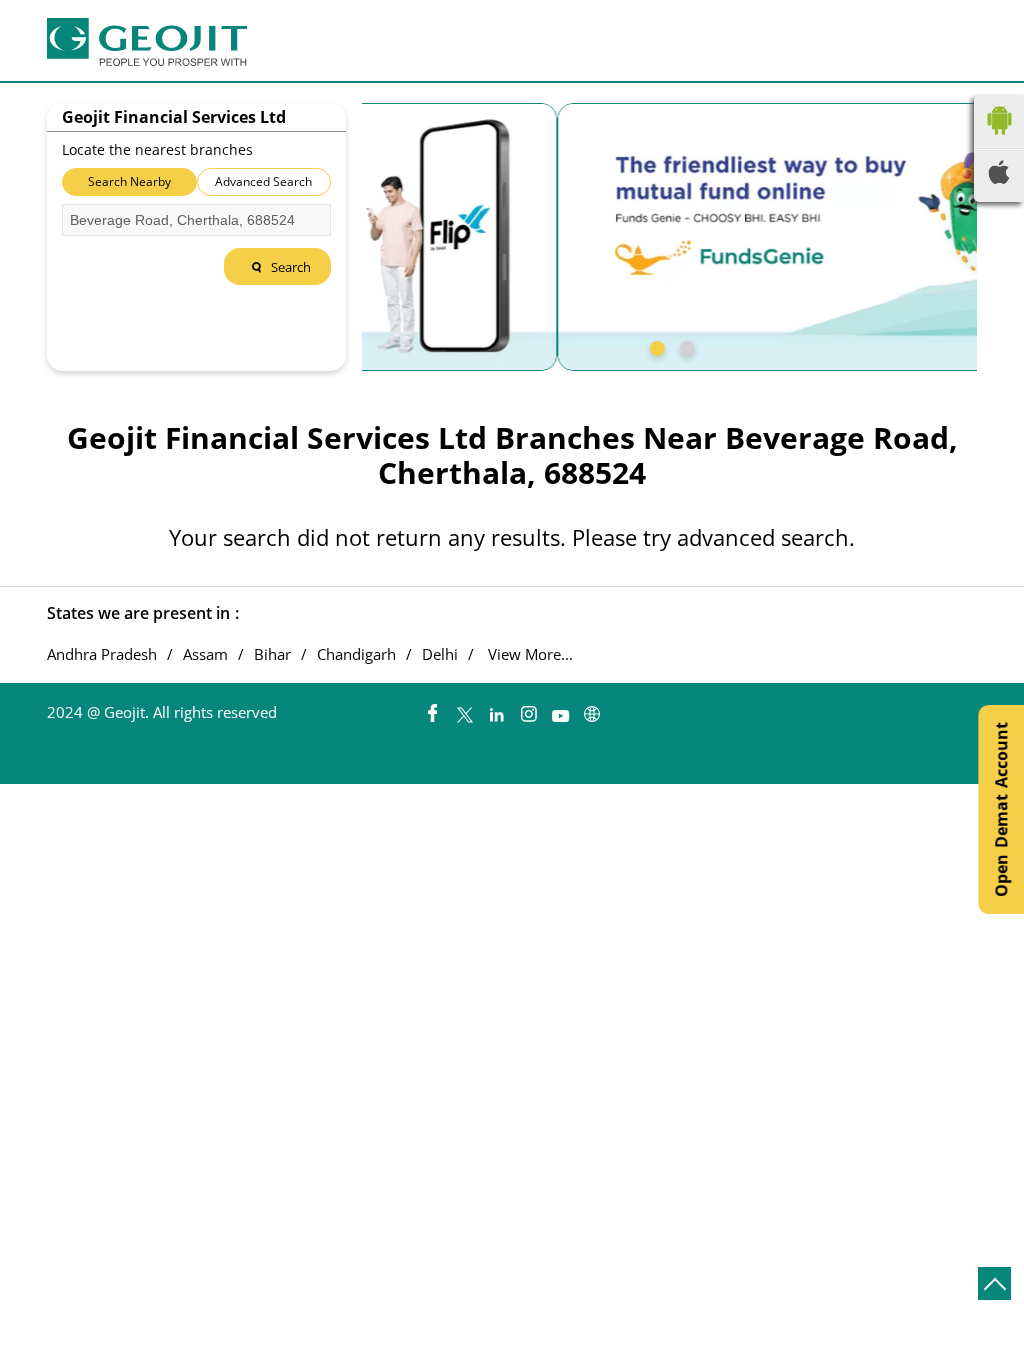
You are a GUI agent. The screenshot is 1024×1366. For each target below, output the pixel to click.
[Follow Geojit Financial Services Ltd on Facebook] (432, 709)
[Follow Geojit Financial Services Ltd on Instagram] (528, 709)
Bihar (272, 654)
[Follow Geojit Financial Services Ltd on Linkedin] (496, 709)
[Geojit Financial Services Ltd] (147, 42)
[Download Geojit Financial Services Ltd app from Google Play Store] (999, 139)
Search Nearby (129, 181)
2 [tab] (685, 346)
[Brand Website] (592, 709)
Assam (205, 654)
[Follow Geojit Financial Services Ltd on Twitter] (464, 709)
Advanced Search (263, 181)
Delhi (440, 654)
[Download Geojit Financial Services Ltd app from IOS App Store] (999, 178)
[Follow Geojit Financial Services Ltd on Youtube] (560, 709)
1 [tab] (655, 346)
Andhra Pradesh (102, 654)
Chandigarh (356, 654)
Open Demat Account (1001, 809)
